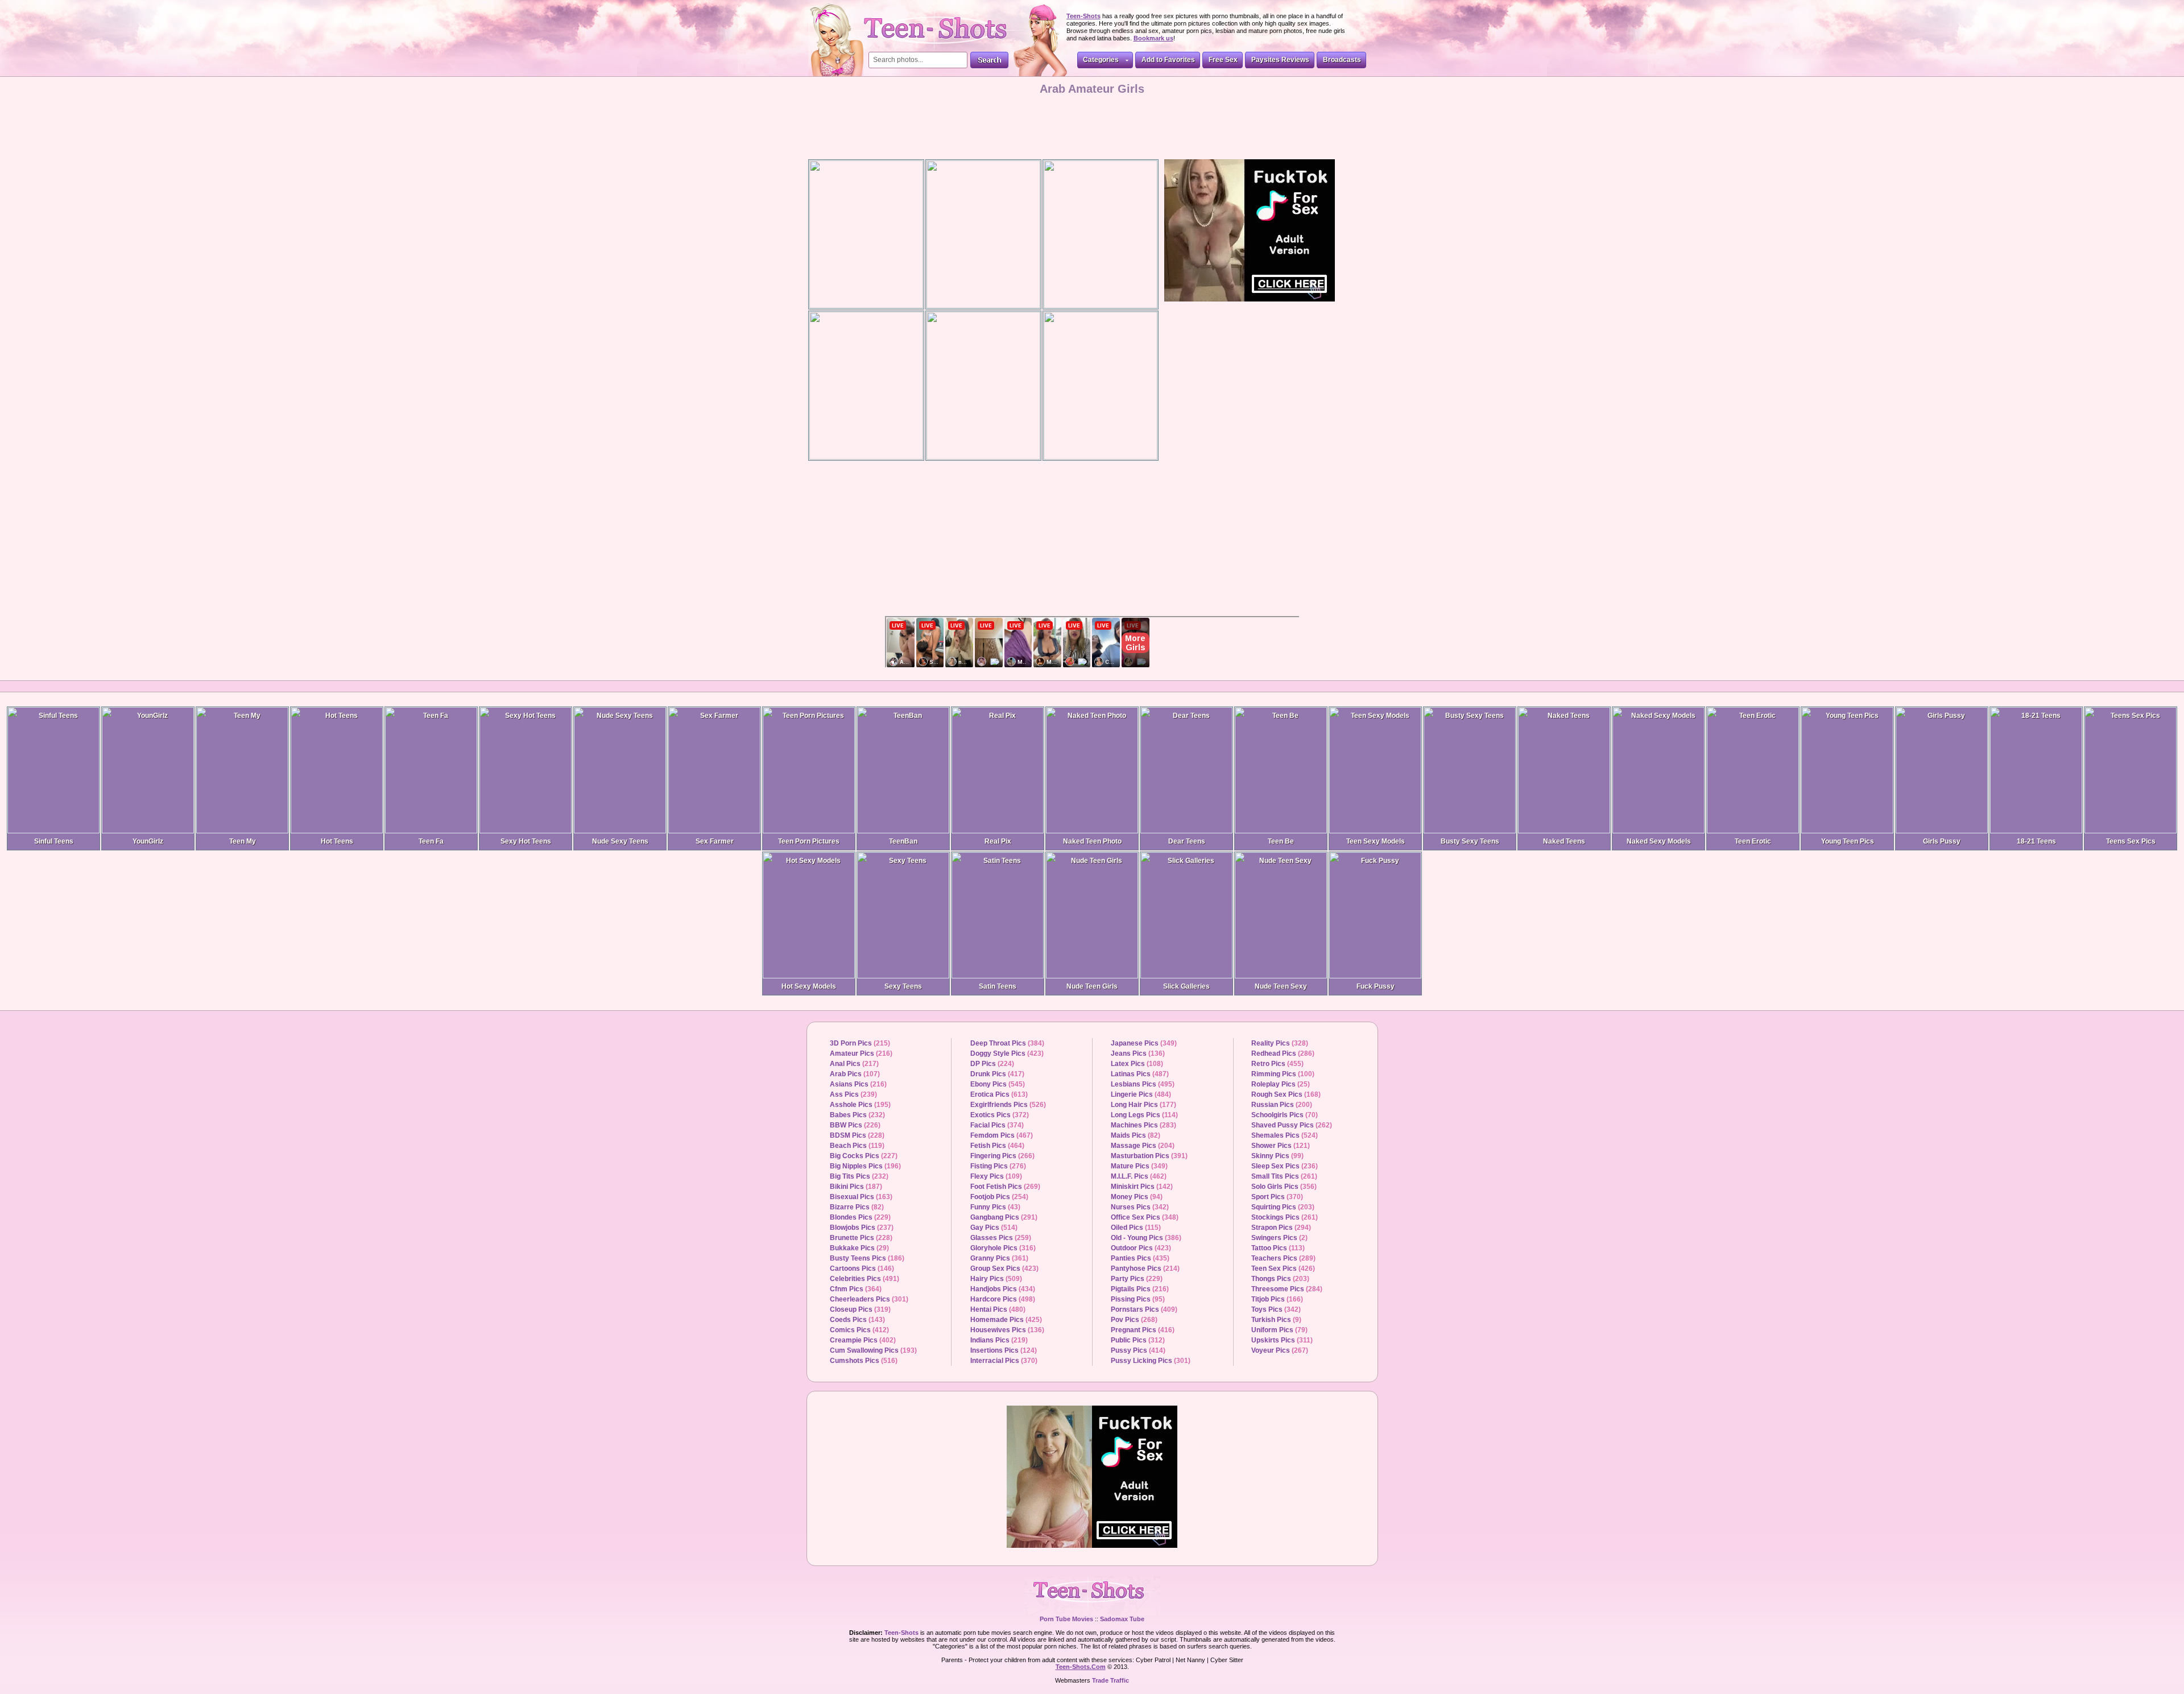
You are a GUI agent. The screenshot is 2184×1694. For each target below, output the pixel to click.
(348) (1145, 1217)
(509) (996, 1279)
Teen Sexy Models (1376, 841)
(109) (996, 1176)
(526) (1008, 1105)
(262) (1292, 1125)
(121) (1281, 1146)
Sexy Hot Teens (526, 841)
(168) (1286, 1094)
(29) (859, 1248)
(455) (1277, 1064)
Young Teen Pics (1848, 841)
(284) (1287, 1289)
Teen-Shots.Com (1081, 1667)
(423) (1007, 1053)
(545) (998, 1084)
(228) (857, 1135)
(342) (1140, 1207)
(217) (854, 1064)
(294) (1281, 1228)
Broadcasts (1342, 60)
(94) (1137, 1197)
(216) (861, 1053)
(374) (997, 1125)
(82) (857, 1207)
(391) (1149, 1156)
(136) (1007, 1330)
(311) (1282, 1340)
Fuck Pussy (1376, 986)
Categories (1101, 60)
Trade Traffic (1110, 1680)
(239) (853, 1094)
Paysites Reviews (1280, 60)
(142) (1142, 1187)
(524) (1285, 1135)
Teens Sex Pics (2131, 841)
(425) (1006, 1320)
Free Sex (1223, 60)
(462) (1139, 1176)
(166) (1277, 1299)
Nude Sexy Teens (620, 841)
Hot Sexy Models (809, 986)
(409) (1144, 1309)
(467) (1002, 1135)
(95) (1138, 1299)
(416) (1143, 1330)
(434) (1003, 1289)
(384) (1007, 1043)
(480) (998, 1309)
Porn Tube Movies (1066, 1619)
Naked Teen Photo (1092, 841)
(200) (1282, 1105)
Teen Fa (431, 841)
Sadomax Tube (1122, 1619)
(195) (860, 1105)
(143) (857, 1320)
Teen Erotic (1753, 841)
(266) (1002, 1156)
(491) (864, 1279)
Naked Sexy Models (1659, 841)
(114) (1144, 1115)
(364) (856, 1289)
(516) (864, 1361)
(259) (1001, 1238)
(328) (1280, 1043)
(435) (1140, 1258)
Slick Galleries (1186, 986)
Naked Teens (1564, 841)
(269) (1005, 1187)
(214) (1145, 1269)
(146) (862, 1269)
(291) (1004, 1217)
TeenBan (903, 841)
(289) (1283, 1258)
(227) (864, 1156)
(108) (1137, 1064)
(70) (1285, 1115)
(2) (1279, 1238)
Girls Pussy (1942, 841)
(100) (1283, 1074)
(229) (860, 1217)
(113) (1278, 1248)
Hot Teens (337, 841)
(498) (1003, 1299)
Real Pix (998, 841)
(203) (1283, 1207)
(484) (1141, 1094)
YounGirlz (148, 841)
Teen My (243, 841)
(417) (997, 1074)
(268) (1134, 1320)
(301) (869, 1299)
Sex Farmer (715, 841)
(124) (1004, 1350)
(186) (867, 1258)
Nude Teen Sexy (1281, 986)
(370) (1004, 1361)
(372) (1000, 1115)
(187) (856, 1187)
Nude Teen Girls (1092, 986)
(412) (859, 1330)
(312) (1138, 1340)
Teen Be (1281, 841)
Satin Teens (998, 986)
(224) (992, 1064)
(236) (1285, 1166)
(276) (998, 1166)
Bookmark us (1153, 38)
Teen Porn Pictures (809, 841)
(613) (999, 1094)
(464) (997, 1146)
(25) (1281, 1084)
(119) (857, 1146)
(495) (1143, 1084)
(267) (1280, 1350)
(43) (995, 1207)
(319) (860, 1309)
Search (989, 60)
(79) (1279, 1330)
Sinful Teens (54, 841)
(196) (865, 1166)
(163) (861, 1197)
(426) (1283, 1269)
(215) (860, 1043)
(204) (1143, 1146)
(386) (1146, 1238)
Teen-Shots (1092, 1596)
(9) (1276, 1320)
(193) (873, 1350)
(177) (1143, 1105)
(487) (1140, 1074)
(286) (1283, 1053)
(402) (863, 1340)
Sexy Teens (903, 986)
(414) (1138, 1350)
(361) (999, 1258)
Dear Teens (1187, 841)
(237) (862, 1228)
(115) (1136, 1228)
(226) (855, 1125)
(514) (994, 1228)
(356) (1284, 1187)
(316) (1003, 1248)
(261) (1284, 1176)
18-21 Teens (2036, 841)
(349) (1144, 1043)
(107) (855, 1074)
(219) (999, 1340)
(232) (857, 1115)
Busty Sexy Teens (1470, 841)
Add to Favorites (1168, 60)
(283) (1143, 1125)
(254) (999, 1197)
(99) (1277, 1156)
